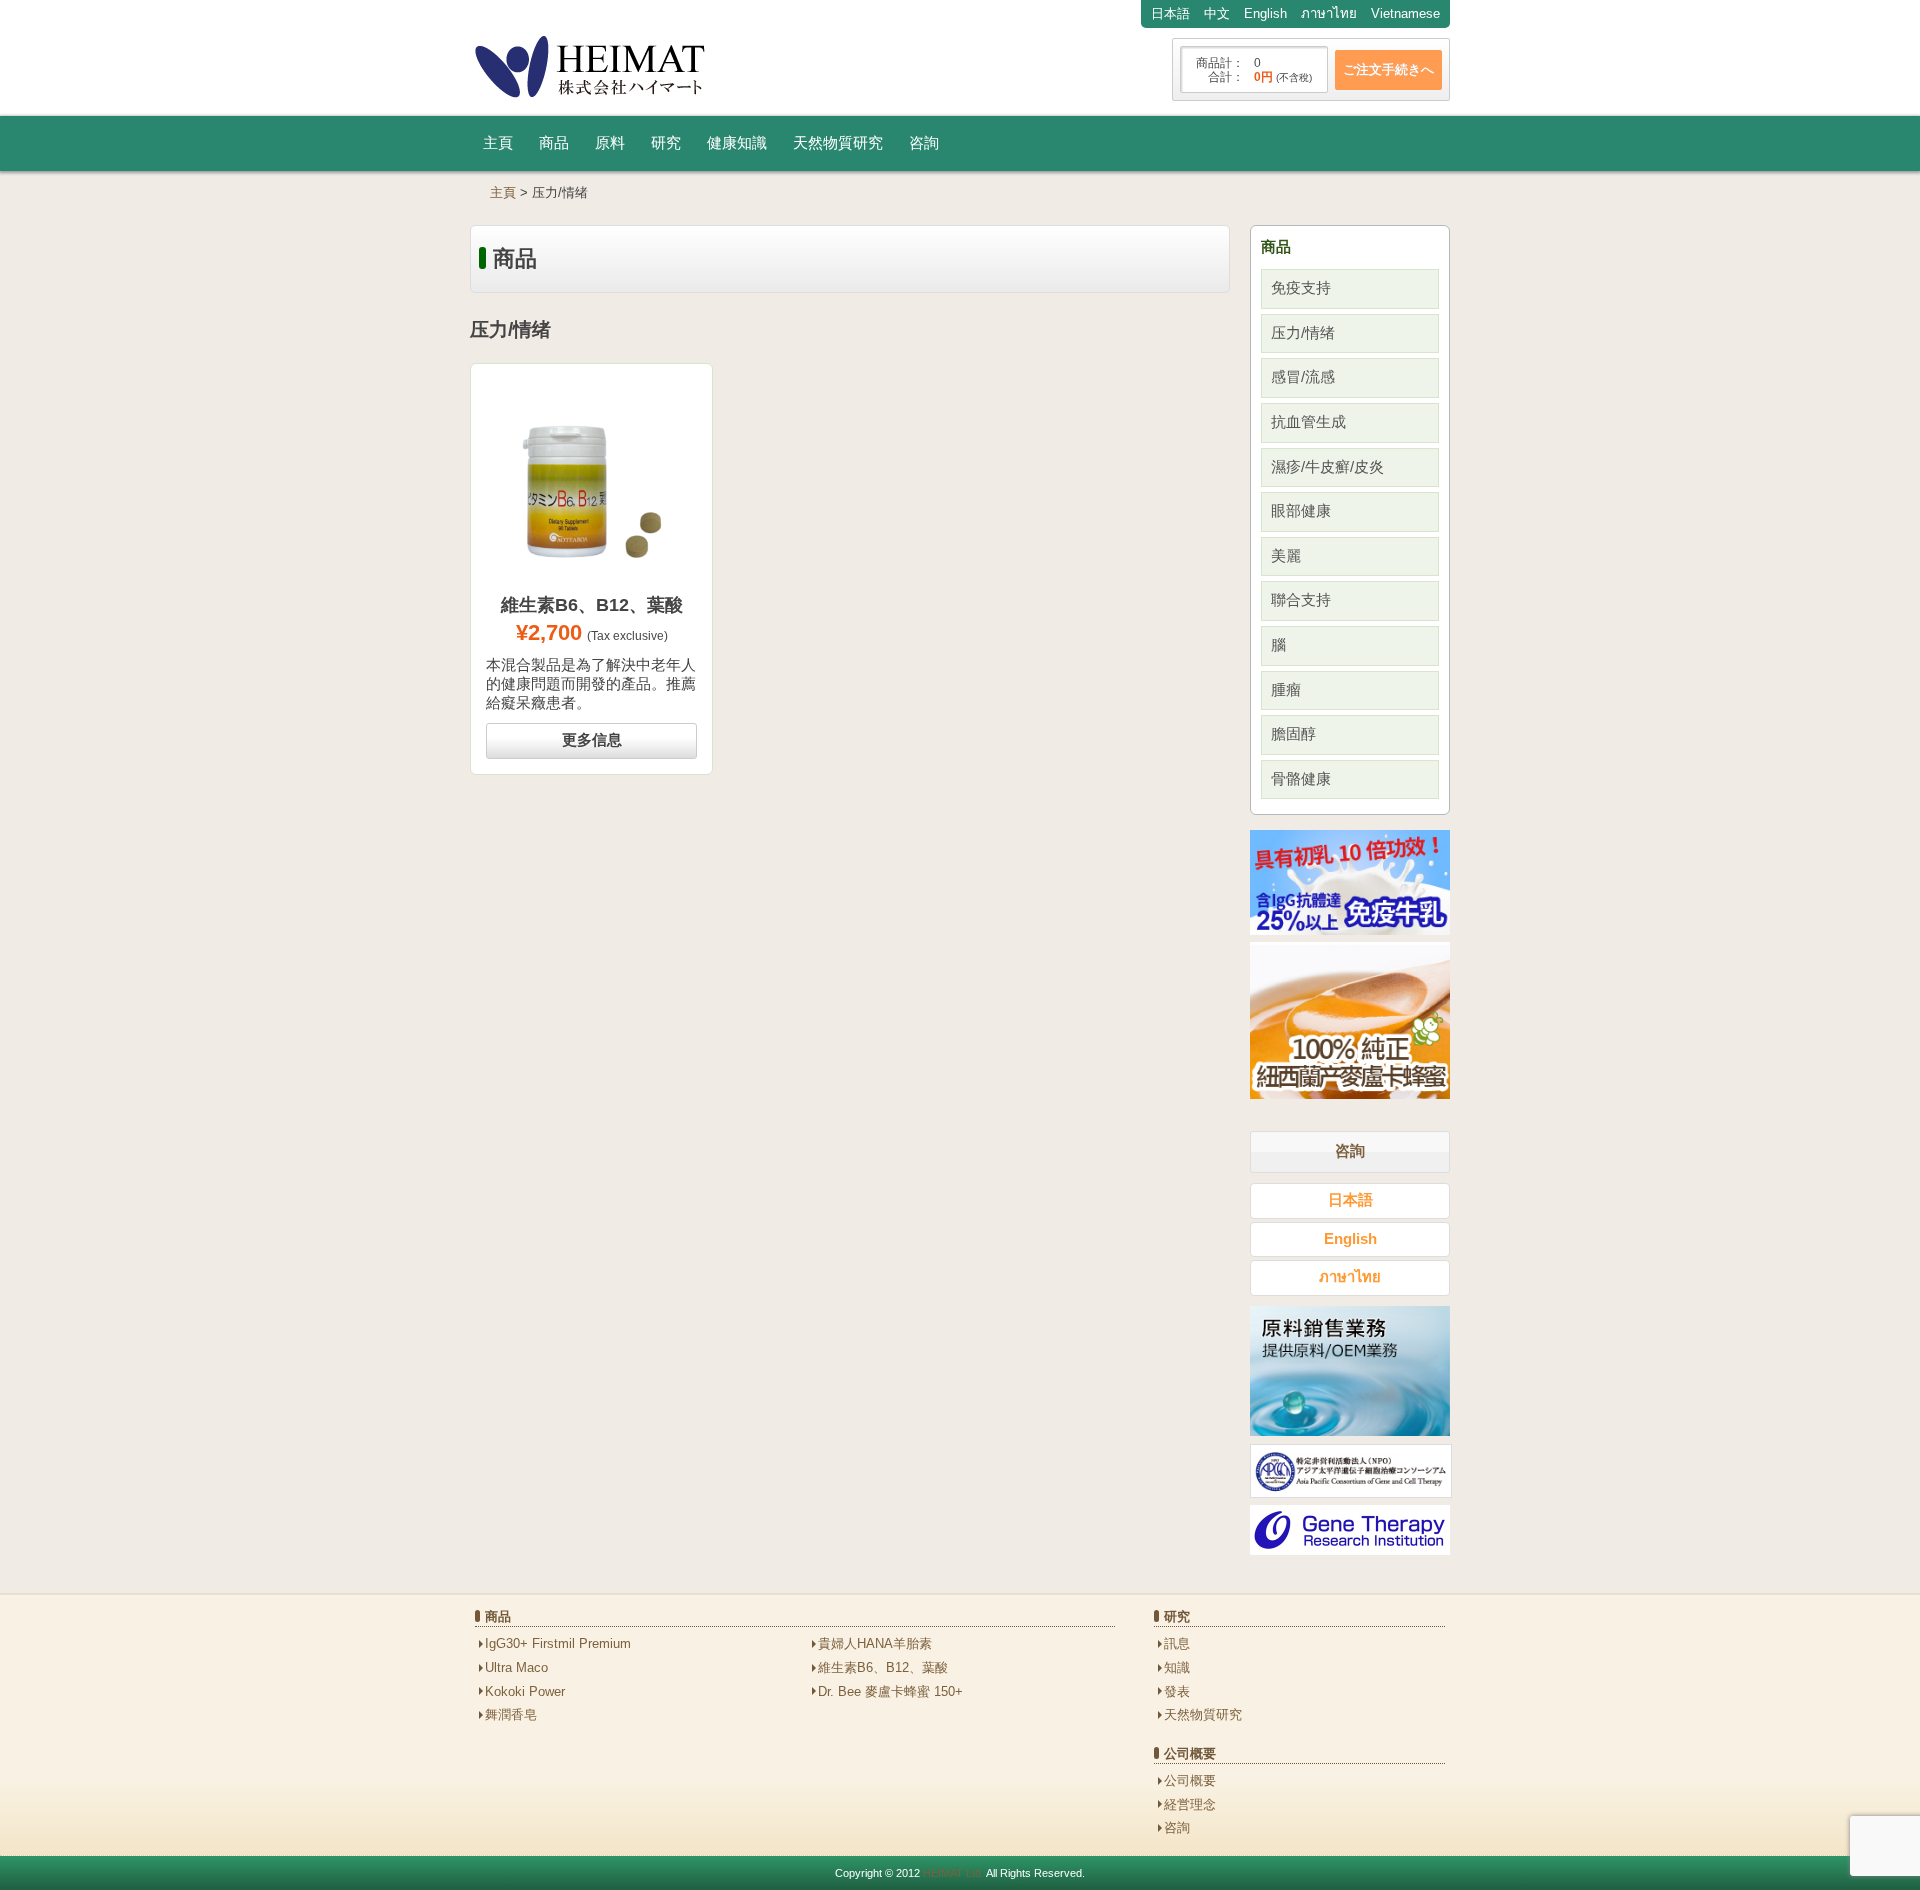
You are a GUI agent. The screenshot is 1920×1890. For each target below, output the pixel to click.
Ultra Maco (516, 1667)
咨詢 (924, 143)
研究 (666, 143)
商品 (554, 143)
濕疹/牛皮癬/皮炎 (1327, 467)
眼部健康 (1301, 511)
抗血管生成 (1308, 422)
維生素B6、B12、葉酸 (883, 1667)
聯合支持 (1301, 600)
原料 (610, 143)
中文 (1217, 13)
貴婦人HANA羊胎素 (875, 1643)
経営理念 (1190, 1804)
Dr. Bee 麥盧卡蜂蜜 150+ (890, 1691)
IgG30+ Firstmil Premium (558, 1643)
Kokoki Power (525, 1691)
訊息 (1177, 1643)
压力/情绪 (1303, 333)
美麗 (1286, 556)
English (1265, 13)
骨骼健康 (1301, 779)
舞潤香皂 (511, 1714)
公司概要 (1190, 1780)
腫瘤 (1286, 690)
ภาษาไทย (1329, 13)
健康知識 (737, 143)
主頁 (498, 143)
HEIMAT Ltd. (953, 1873)
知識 (1177, 1667)
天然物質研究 (838, 143)
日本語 (1170, 13)
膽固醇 (1293, 734)
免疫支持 (1301, 288)
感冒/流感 (1303, 377)
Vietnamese (1405, 13)
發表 (1177, 1691)
